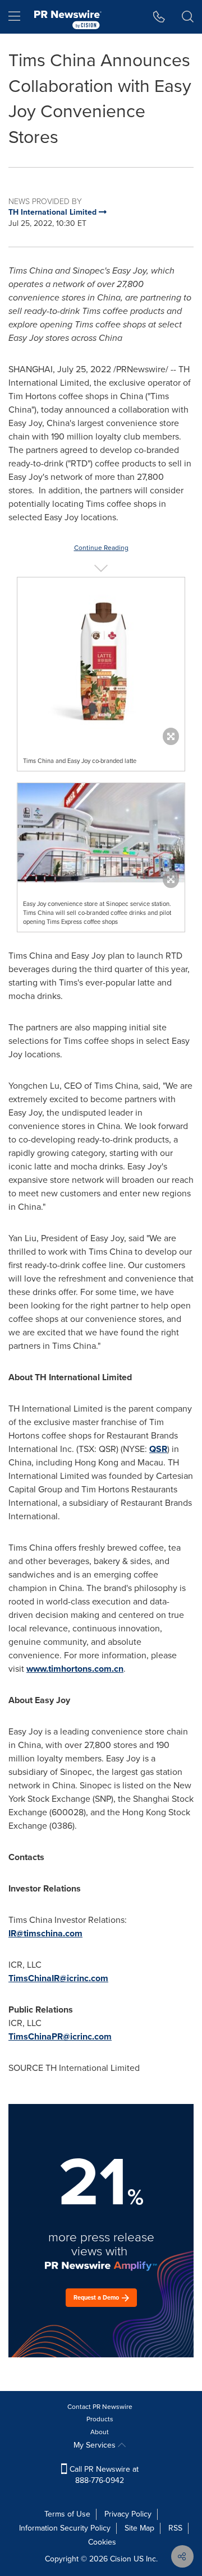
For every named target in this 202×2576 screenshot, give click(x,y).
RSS (175, 2528)
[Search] (188, 17)
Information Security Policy (65, 2528)
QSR (158, 1449)
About (100, 2432)
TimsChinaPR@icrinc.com (60, 2036)
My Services (96, 2445)
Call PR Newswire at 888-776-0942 (103, 2475)
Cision (121, 2559)
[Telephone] (159, 17)
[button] (101, 658)
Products (100, 2419)
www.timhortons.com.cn (75, 1669)
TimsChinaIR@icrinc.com (58, 1978)
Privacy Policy (128, 2514)
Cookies (102, 2542)
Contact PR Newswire (100, 2407)
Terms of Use (67, 2514)
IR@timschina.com (45, 1933)
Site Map (139, 2528)
